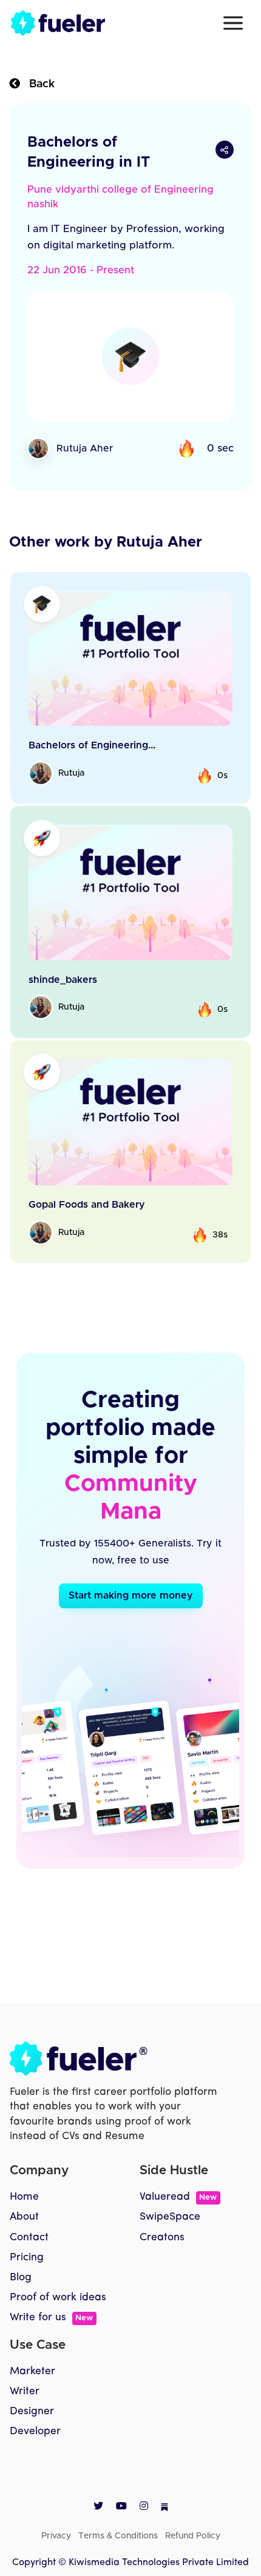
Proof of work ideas (58, 2298)
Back (37, 84)
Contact (29, 2238)
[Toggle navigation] (233, 23)
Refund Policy (193, 2536)
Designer (32, 2411)
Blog (21, 2278)
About (24, 2217)
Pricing (27, 2258)
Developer (35, 2431)
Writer (25, 2391)
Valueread (178, 2197)
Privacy (56, 2536)
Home (24, 2197)
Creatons (162, 2238)
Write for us (51, 2318)
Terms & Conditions (118, 2536)
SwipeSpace (170, 2217)
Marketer (32, 2371)
